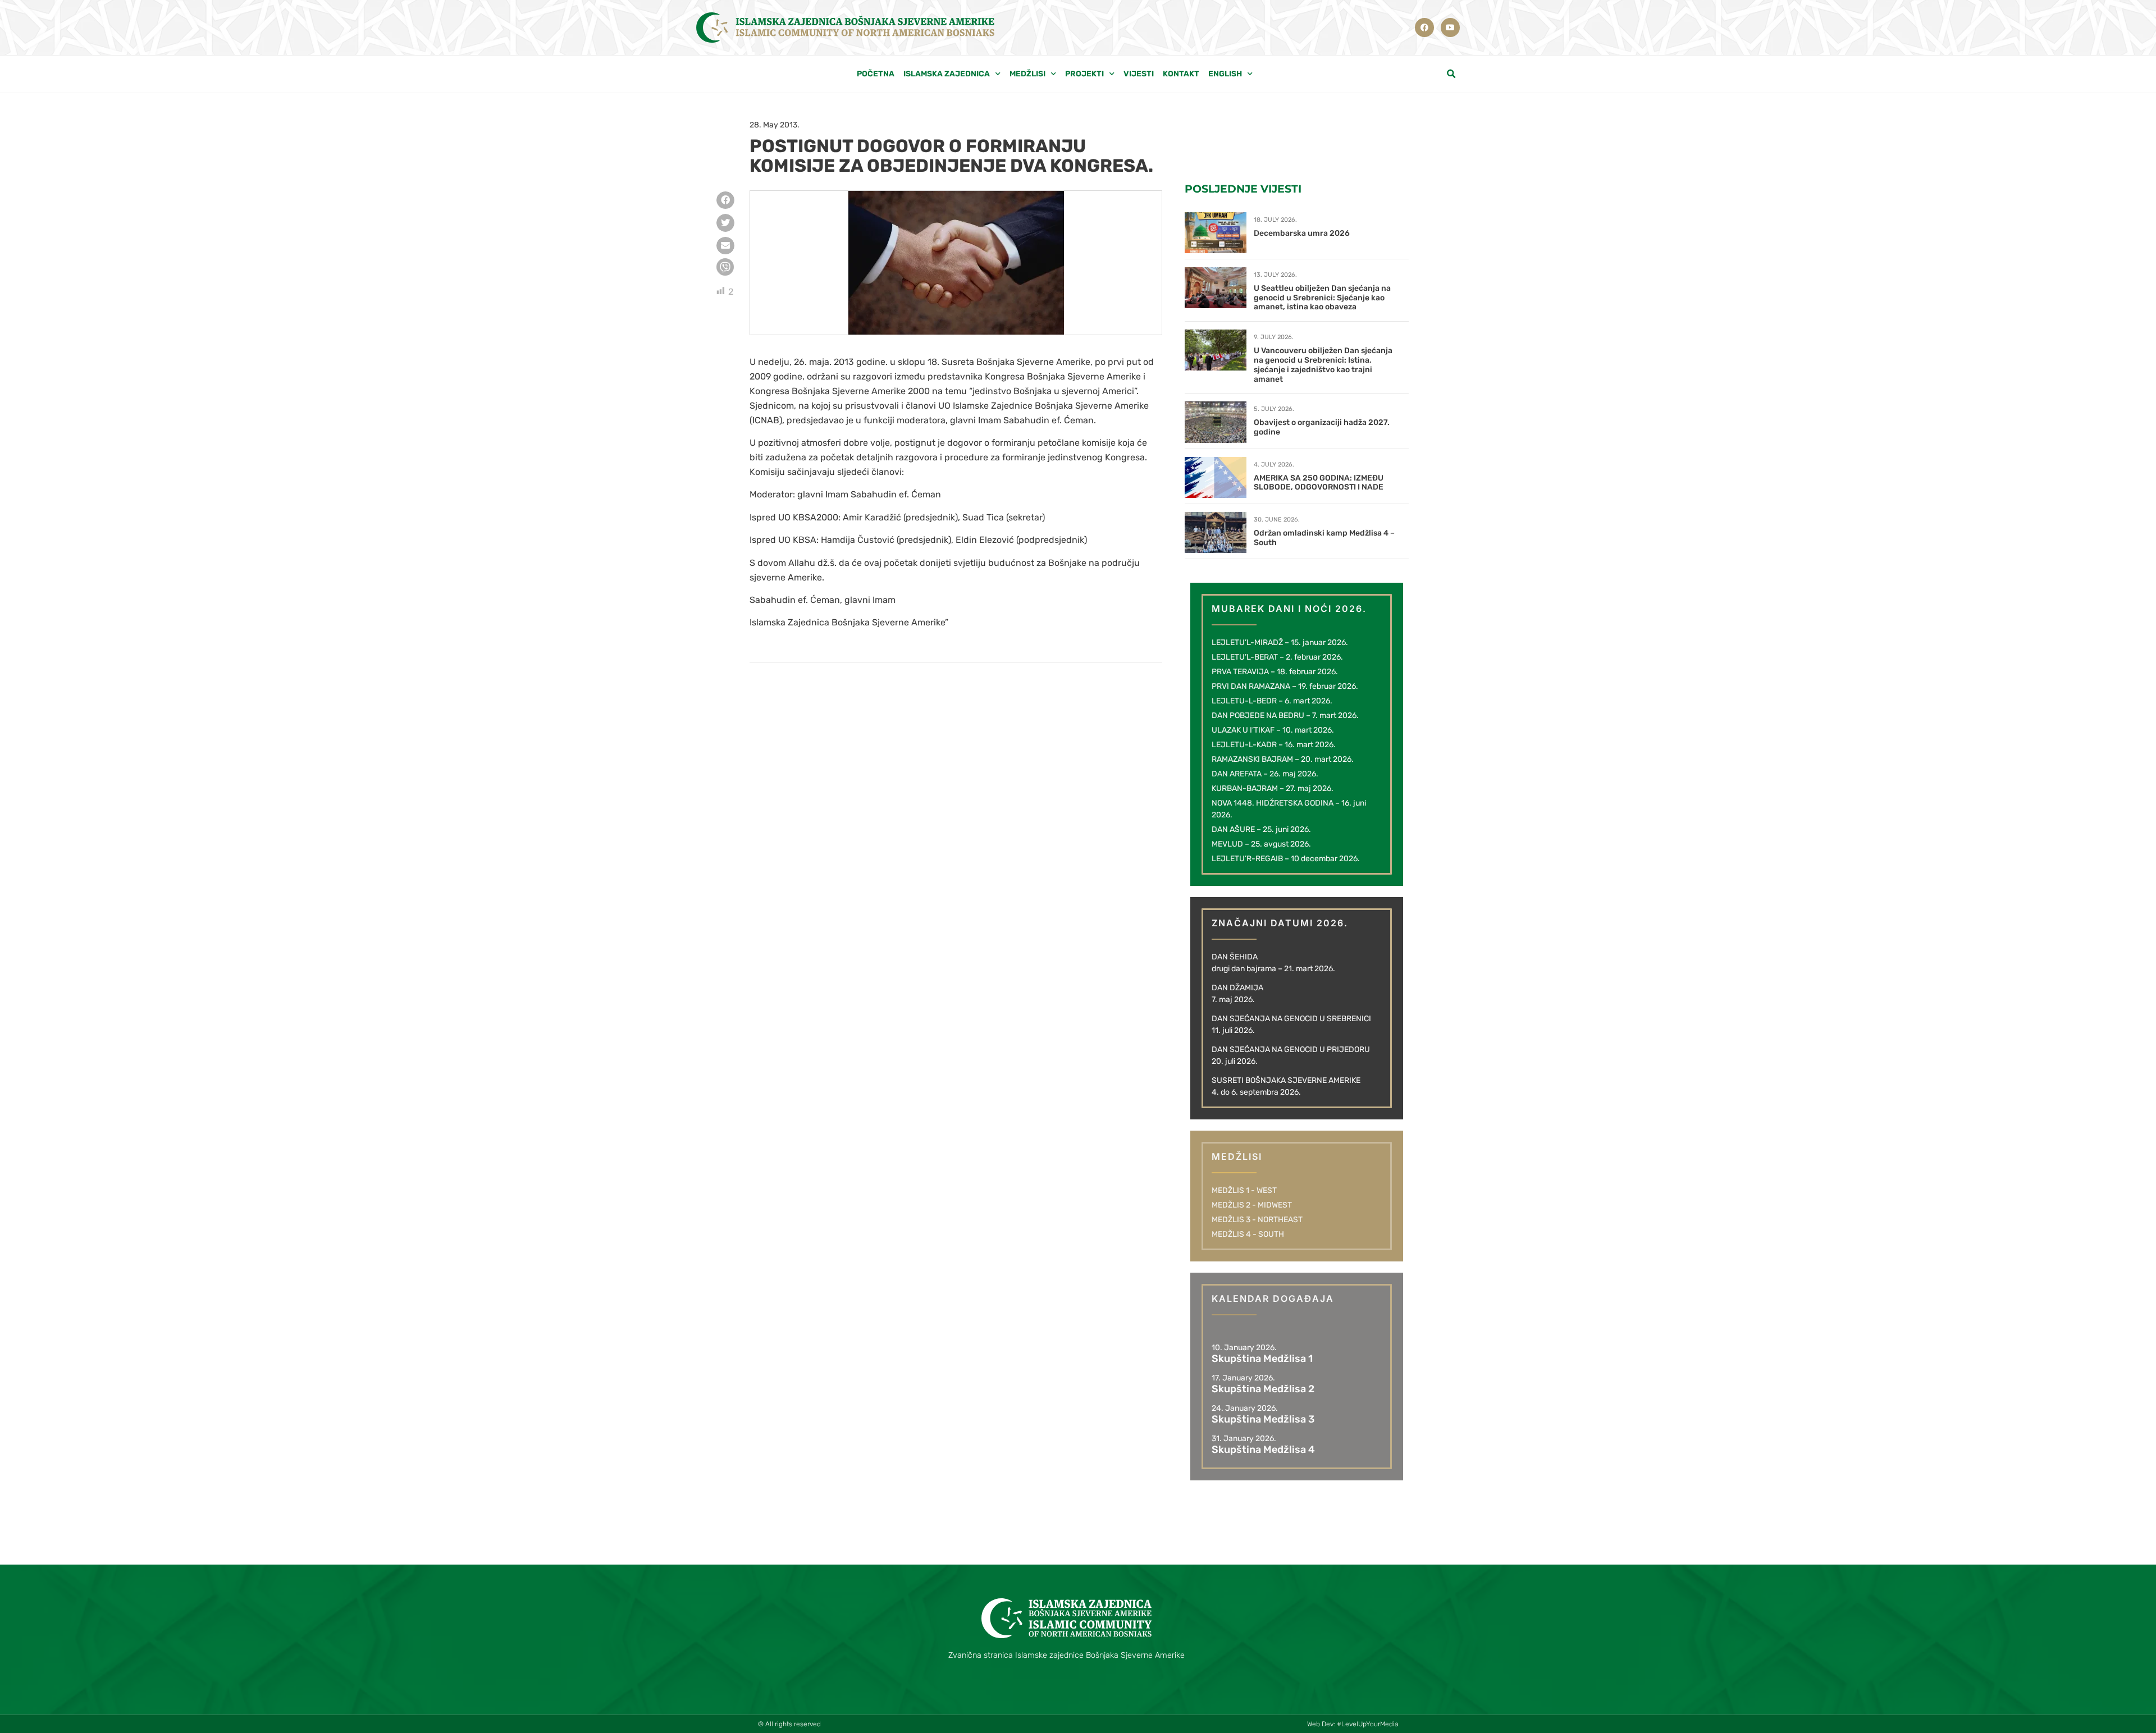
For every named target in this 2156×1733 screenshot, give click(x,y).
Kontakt (1181, 74)
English (1225, 74)
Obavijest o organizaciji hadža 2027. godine (1322, 427)
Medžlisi (1027, 74)
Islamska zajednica (947, 74)
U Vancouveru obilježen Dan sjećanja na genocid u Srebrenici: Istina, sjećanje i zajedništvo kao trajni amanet (1323, 365)
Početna (876, 74)
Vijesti (1139, 74)
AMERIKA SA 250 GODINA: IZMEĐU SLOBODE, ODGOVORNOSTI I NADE (1319, 483)
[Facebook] (1424, 28)
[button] (1451, 74)
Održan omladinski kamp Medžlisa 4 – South (1324, 538)
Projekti (1084, 74)
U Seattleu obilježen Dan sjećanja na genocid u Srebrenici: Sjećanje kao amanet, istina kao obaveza (1322, 298)
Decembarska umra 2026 (1302, 233)
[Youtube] (1450, 28)
